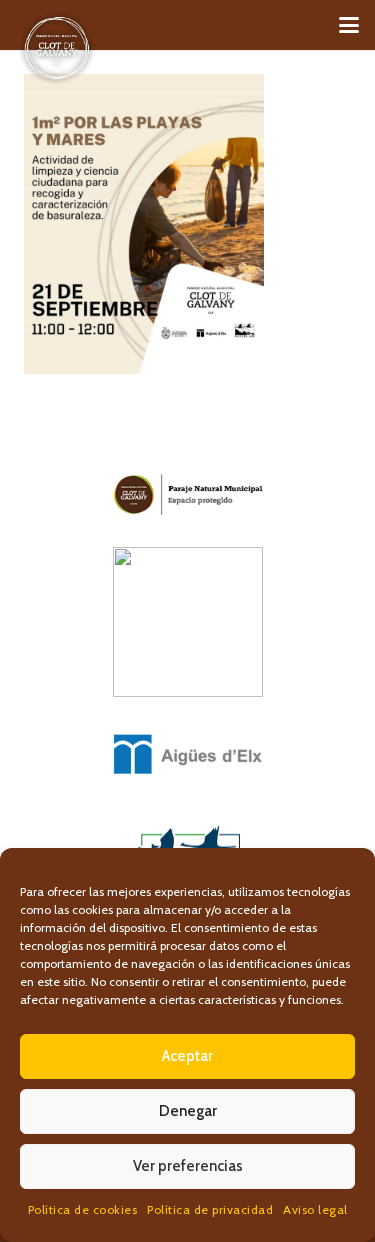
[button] (349, 25)
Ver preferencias (188, 1166)
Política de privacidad (210, 1209)
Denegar (188, 1111)
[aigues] (187, 754)
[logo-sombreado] (57, 48)
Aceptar (187, 1056)
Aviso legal (315, 1209)
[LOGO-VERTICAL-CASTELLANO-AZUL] (187, 622)
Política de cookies (83, 1209)
